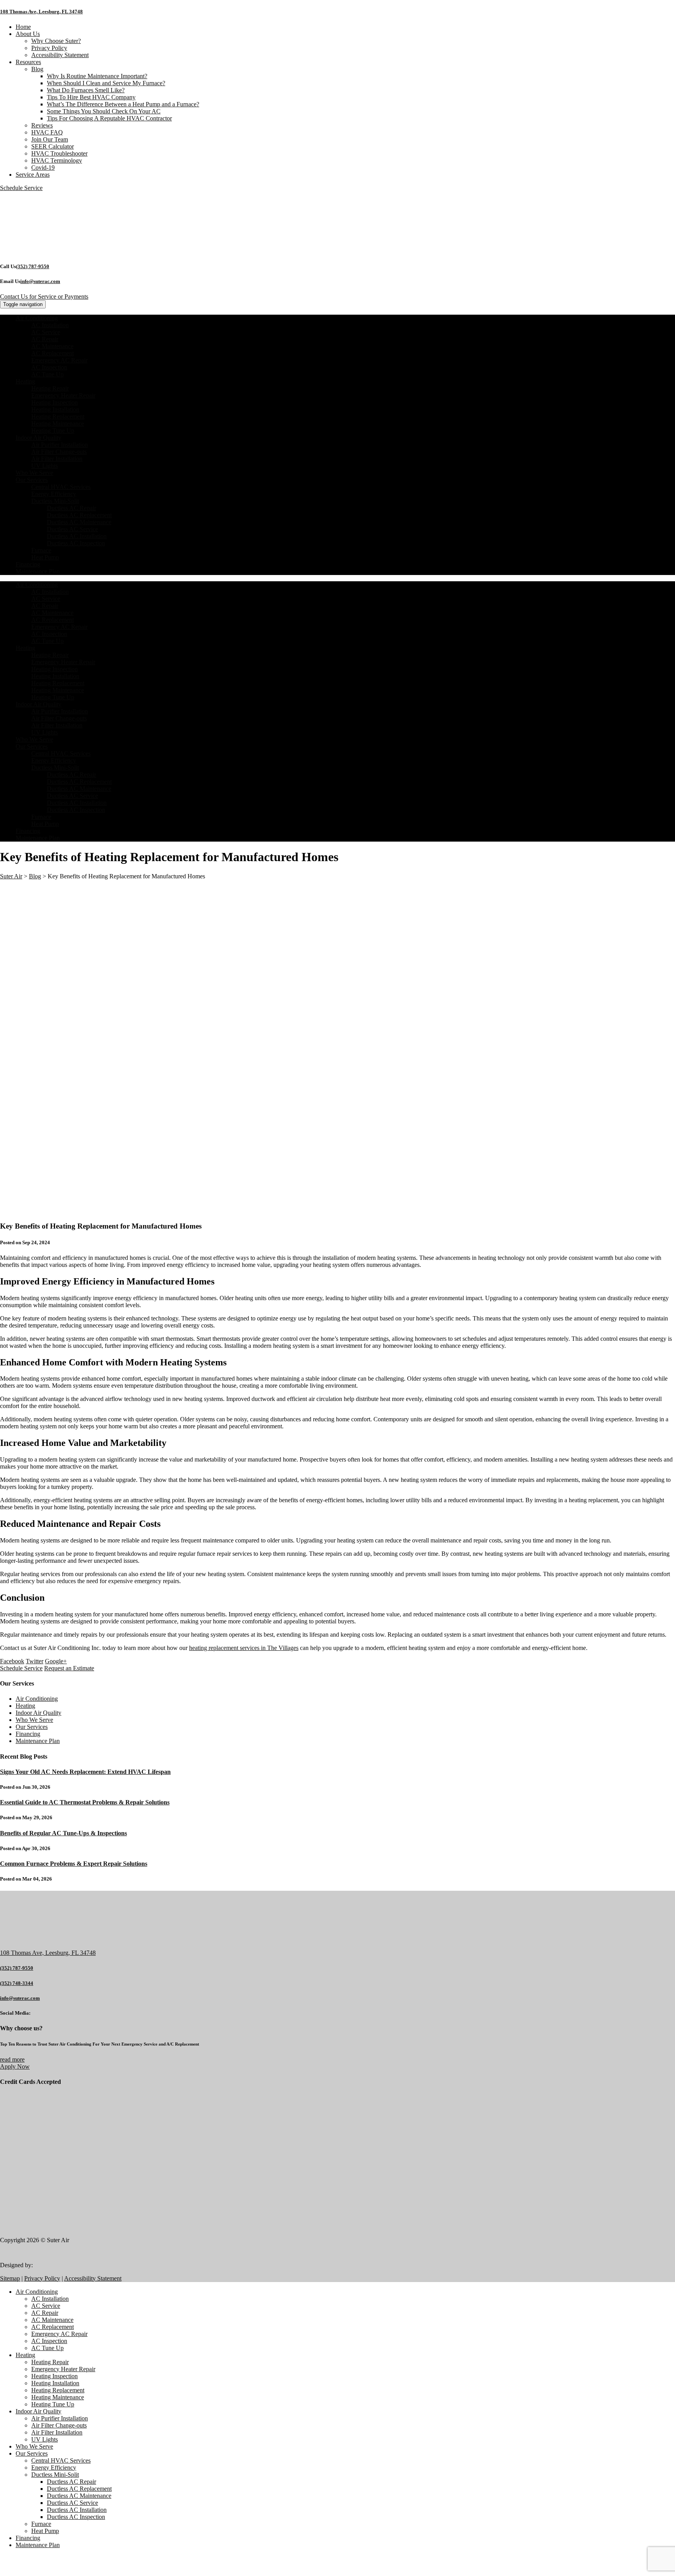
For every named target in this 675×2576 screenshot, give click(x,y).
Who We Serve (34, 473)
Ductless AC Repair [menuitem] (71, 2482)
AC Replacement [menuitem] (53, 2327)
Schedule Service (21, 1668)
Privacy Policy (49, 48)
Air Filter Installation (57, 459)
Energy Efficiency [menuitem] (54, 2468)
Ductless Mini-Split (55, 501)
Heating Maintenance (58, 424)
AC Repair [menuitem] (45, 2313)
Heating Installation (55, 409)
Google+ (56, 1661)
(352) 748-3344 (17, 1983)
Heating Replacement (58, 416)
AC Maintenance (52, 346)
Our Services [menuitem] (32, 2453)
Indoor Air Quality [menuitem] (38, 2411)
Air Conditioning (37, 318)
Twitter (35, 1661)
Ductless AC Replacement (79, 515)
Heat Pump (45, 557)
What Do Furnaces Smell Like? (86, 90)
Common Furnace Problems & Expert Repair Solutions (74, 1864)
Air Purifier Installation (60, 445)
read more (12, 2059)
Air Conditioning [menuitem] (37, 2292)
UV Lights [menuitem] (45, 2439)
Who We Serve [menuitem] (34, 2446)
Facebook (12, 1661)
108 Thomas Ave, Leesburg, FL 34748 (41, 12)
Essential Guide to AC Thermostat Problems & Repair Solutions (85, 1802)
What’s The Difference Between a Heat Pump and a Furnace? (123, 104)
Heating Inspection (54, 402)
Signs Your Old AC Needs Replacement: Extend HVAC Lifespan (85, 1772)
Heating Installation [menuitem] (55, 2383)
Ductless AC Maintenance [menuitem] (79, 2496)
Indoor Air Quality (38, 438)
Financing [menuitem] (28, 2538)
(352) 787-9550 (33, 266)
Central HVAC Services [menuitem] (61, 2460)
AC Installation (50, 325)
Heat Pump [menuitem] (45, 2531)
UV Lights (45, 466)
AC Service (46, 332)
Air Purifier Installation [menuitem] (60, 2418)
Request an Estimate (69, 1668)
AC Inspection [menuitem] (49, 2341)
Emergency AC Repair (59, 360)
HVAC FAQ (47, 132)
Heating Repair (50, 388)
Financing (28, 564)
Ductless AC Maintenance (79, 522)
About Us (28, 34)
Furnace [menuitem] (41, 2524)
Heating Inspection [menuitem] (54, 2376)
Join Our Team (50, 139)
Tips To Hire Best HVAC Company (91, 97)
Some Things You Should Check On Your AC (104, 111)
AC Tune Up (47, 374)
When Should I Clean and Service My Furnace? (106, 83)
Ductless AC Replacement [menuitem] (79, 2489)
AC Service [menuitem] (46, 2306)
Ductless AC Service (72, 529)
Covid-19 (43, 167)
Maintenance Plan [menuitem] (38, 2545)
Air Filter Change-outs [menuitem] (59, 2425)
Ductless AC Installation (77, 536)
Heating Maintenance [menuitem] (58, 2397)
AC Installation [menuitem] (50, 2299)
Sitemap (10, 2278)
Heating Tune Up (53, 431)
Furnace (41, 550)
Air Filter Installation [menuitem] (57, 2432)
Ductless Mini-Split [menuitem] (55, 2475)
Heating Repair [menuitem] (50, 2362)
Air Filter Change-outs (59, 452)
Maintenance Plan (38, 571)
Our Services (32, 480)
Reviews (42, 125)
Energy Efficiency (54, 494)
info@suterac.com (40, 281)
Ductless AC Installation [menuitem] (77, 2510)
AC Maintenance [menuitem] (52, 2320)
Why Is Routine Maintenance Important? (97, 76)
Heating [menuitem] (25, 2355)
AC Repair (45, 339)
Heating (25, 381)
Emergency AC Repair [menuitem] (59, 2334)
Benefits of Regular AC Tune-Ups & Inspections (63, 1833)
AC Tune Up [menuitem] (47, 2348)
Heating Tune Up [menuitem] (53, 2404)
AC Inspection (49, 367)
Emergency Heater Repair (63, 395)
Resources (28, 62)
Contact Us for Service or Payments (44, 296)
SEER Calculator (53, 146)
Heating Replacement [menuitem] (58, 2390)
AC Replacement (53, 353)
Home (23, 27)
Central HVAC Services (61, 487)
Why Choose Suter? (56, 41)
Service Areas (33, 175)
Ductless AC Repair (71, 508)
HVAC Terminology (57, 160)
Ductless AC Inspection (76, 543)
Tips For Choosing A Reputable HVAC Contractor (109, 118)
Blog (37, 69)
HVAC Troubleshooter (59, 153)
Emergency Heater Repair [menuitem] (63, 2369)
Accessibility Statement (60, 55)
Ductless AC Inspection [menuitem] (76, 2517)
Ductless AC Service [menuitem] (72, 2503)
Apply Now (15, 2066)
